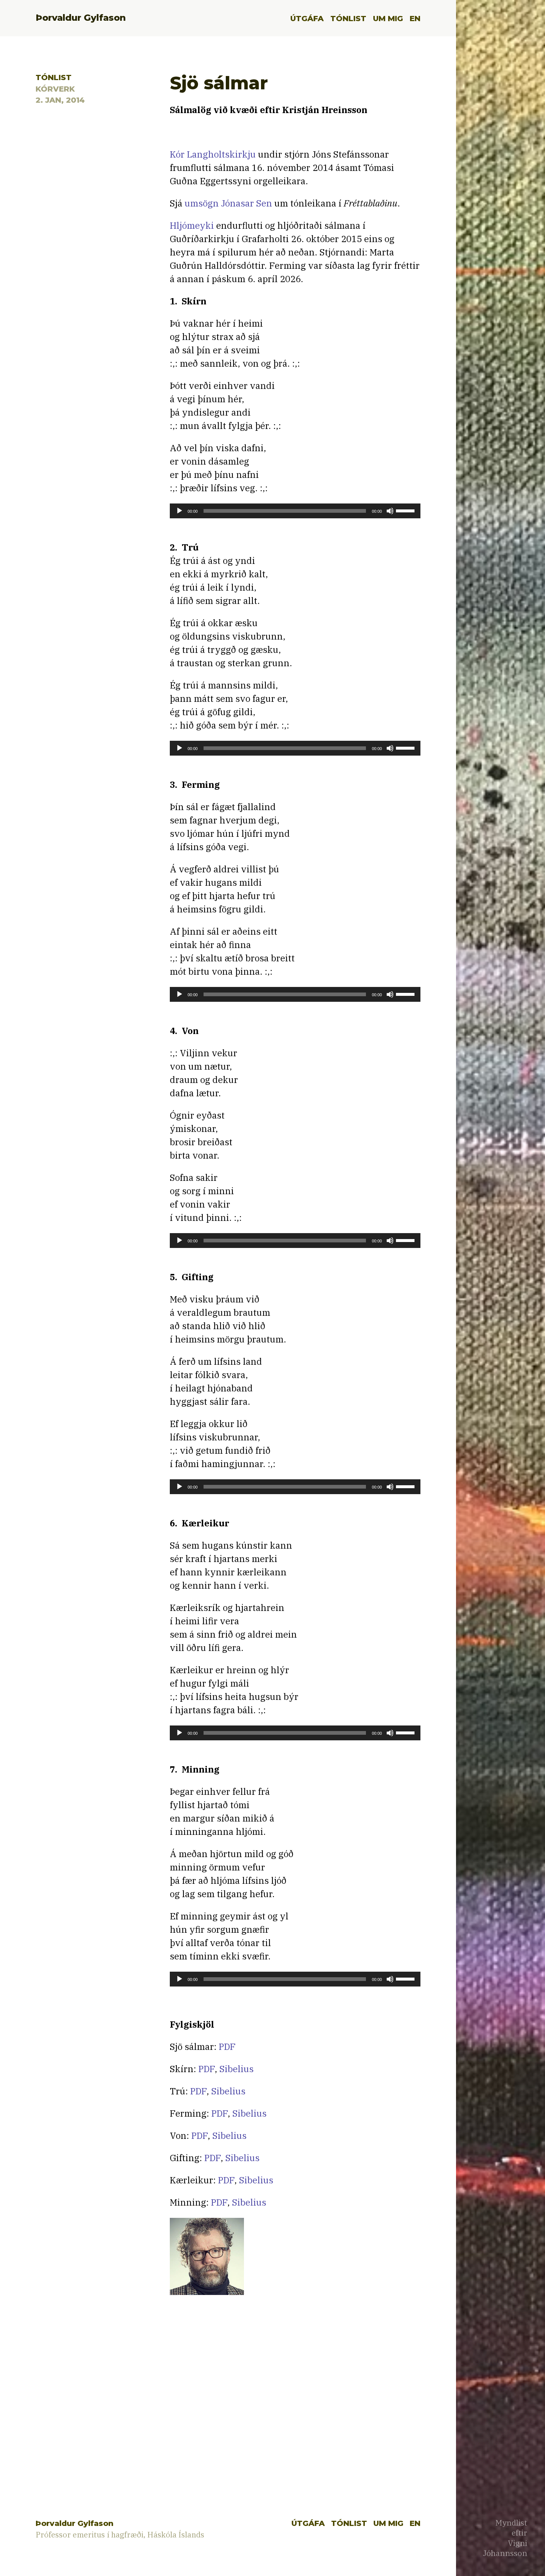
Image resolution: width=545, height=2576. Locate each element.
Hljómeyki (192, 225)
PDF (227, 2047)
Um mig (388, 18)
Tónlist (348, 18)
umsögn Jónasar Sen (228, 203)
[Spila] (179, 511)
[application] (295, 511)
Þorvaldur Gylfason (81, 18)
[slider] (406, 510)
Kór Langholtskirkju (213, 154)
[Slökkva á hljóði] (390, 511)
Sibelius (237, 2069)
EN (415, 18)
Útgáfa (307, 18)
